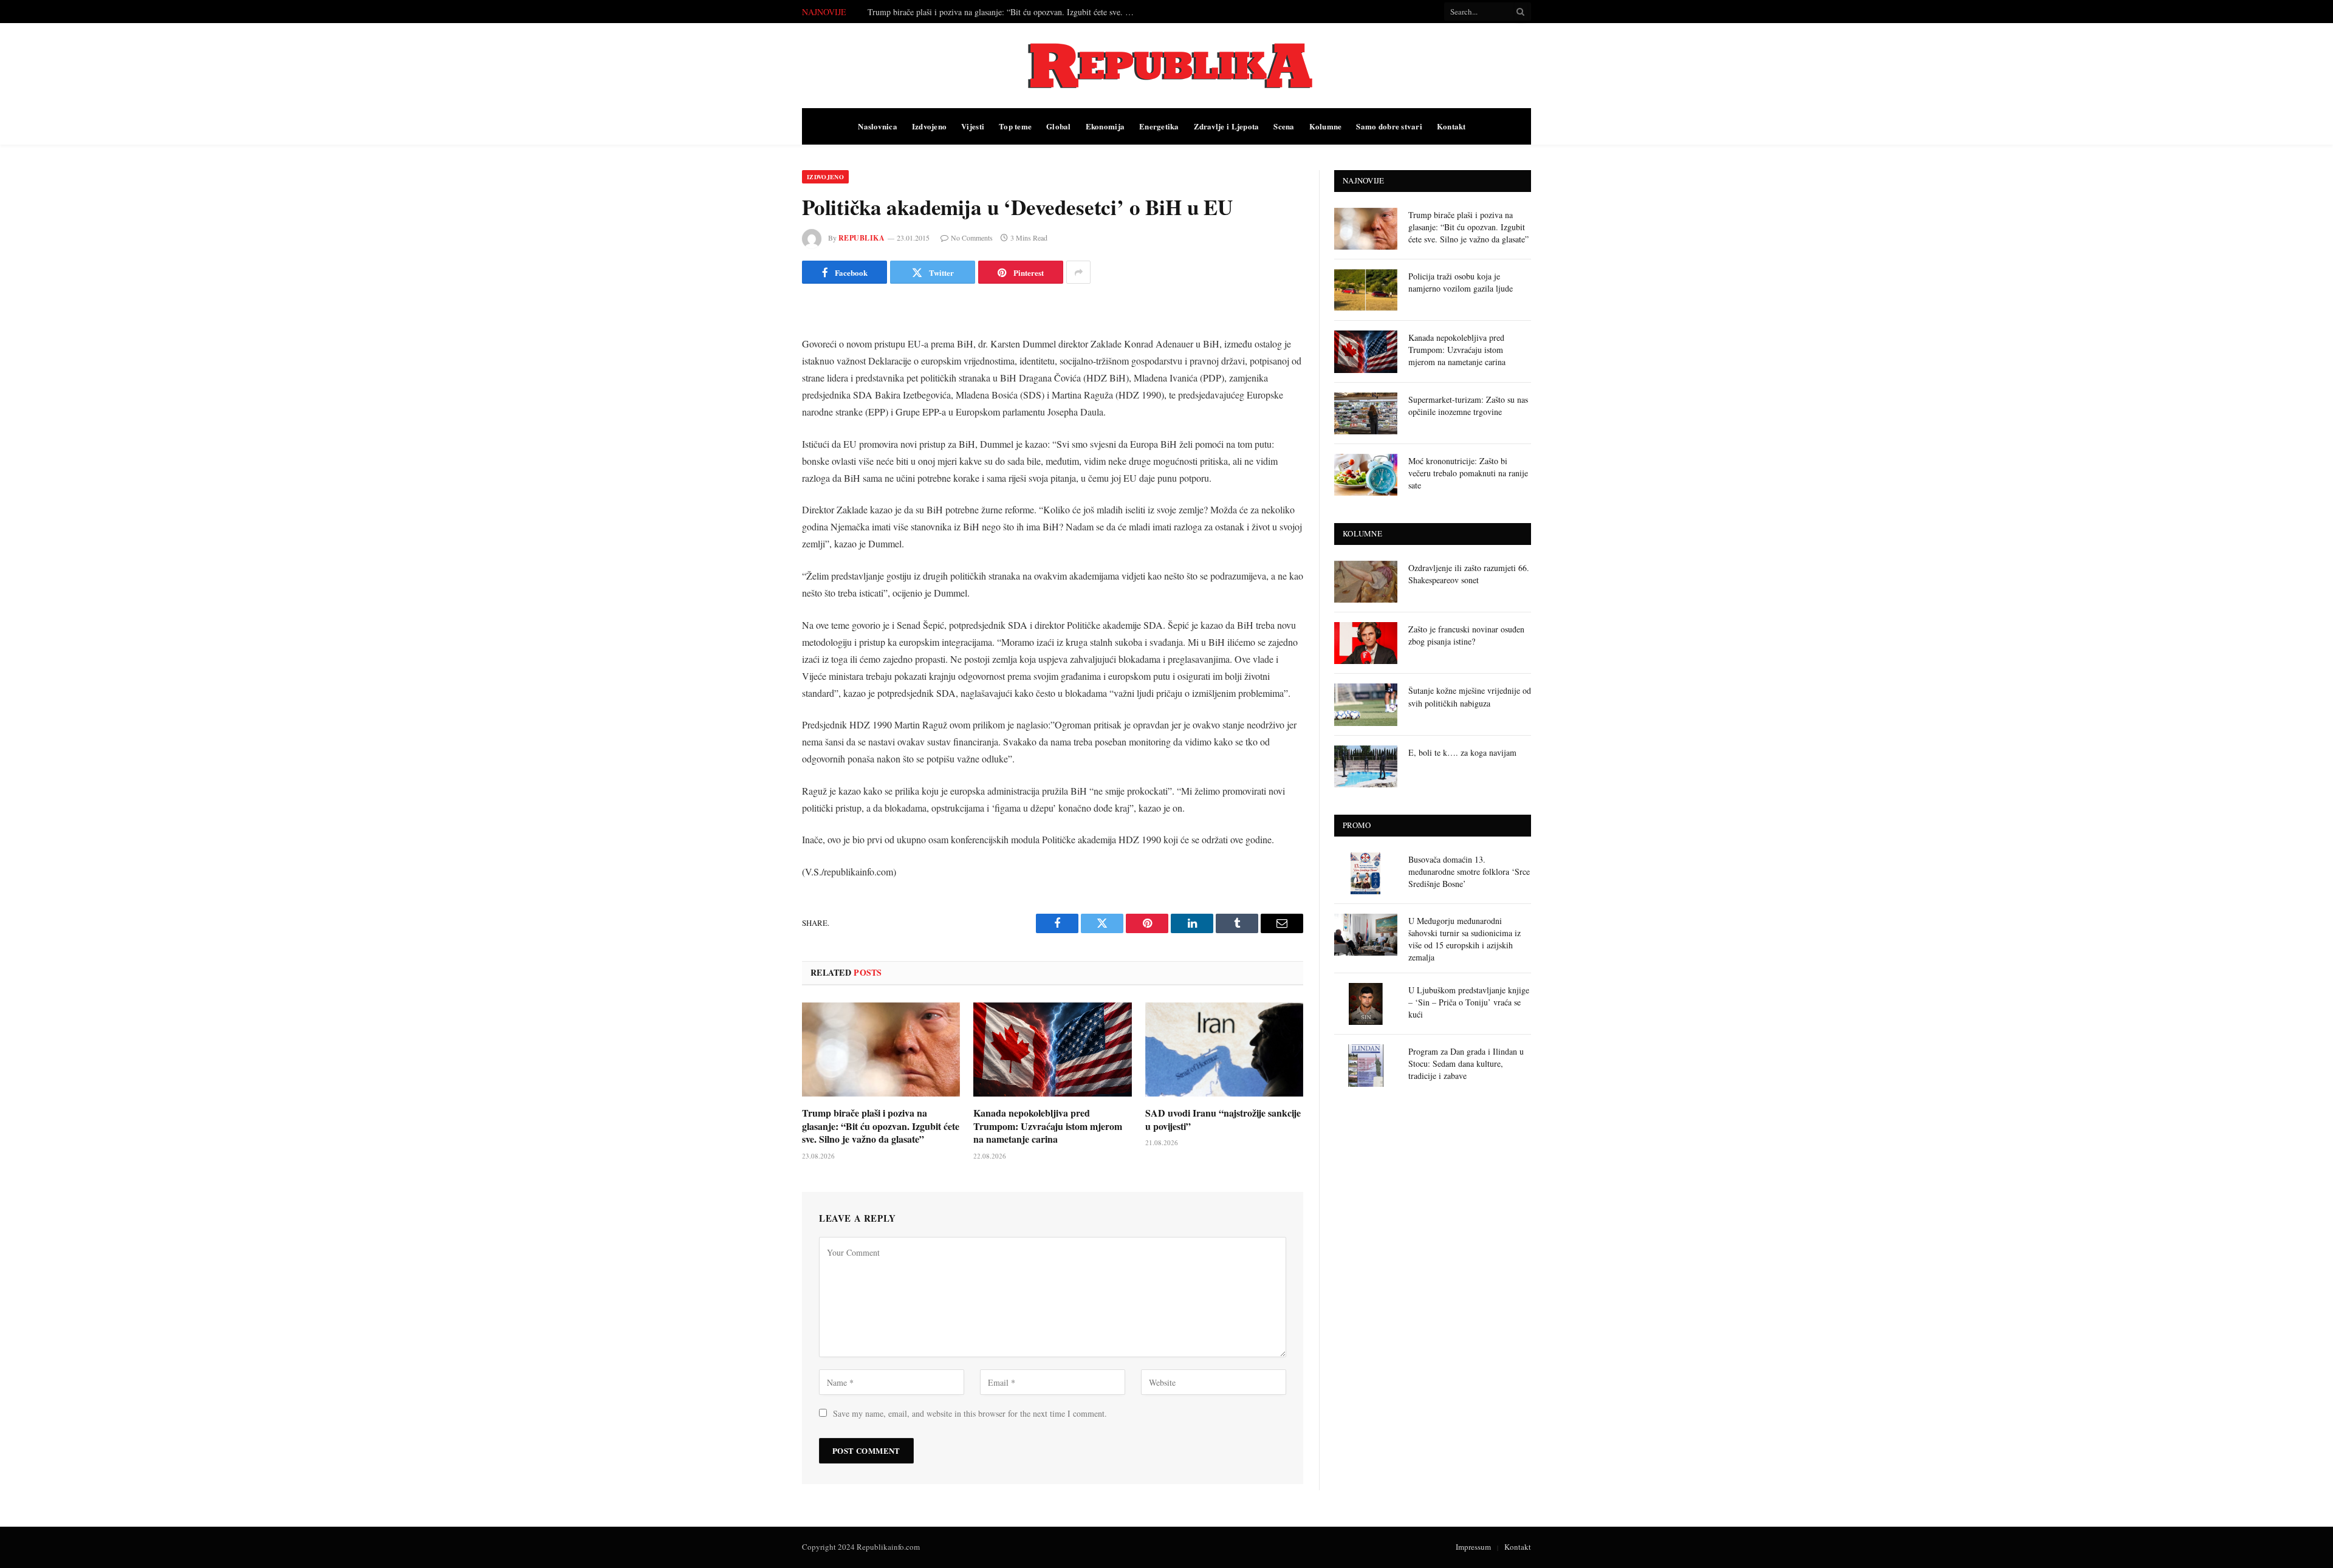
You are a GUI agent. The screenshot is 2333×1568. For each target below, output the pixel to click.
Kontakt (1451, 126)
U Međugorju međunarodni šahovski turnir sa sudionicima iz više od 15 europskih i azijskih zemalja (1465, 939)
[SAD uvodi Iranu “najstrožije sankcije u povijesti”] (1224, 1049)
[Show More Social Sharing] (1078, 272)
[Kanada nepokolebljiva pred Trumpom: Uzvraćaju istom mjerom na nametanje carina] (1052, 1049)
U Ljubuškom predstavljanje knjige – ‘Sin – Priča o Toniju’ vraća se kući (1469, 1002)
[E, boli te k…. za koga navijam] (1366, 766)
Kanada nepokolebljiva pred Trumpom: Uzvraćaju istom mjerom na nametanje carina (1048, 1126)
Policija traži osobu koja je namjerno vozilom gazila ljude (967, 12)
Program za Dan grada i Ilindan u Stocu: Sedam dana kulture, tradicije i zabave (1466, 1063)
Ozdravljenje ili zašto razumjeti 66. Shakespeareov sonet (1469, 574)
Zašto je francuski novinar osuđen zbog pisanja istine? (1466, 635)
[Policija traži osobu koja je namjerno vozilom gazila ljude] (1366, 290)
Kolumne (1326, 126)
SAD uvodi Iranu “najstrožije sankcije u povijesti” (1223, 1120)
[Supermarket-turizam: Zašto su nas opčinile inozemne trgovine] (1366, 413)
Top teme (1015, 126)
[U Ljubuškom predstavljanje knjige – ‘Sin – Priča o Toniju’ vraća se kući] (1366, 1004)
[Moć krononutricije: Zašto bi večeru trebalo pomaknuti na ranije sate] (1366, 475)
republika (862, 238)
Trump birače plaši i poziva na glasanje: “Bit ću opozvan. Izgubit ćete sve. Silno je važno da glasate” (881, 1126)
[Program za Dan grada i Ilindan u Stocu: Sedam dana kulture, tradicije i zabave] (1366, 1065)
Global (1059, 126)
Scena (1284, 126)
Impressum (1473, 1547)
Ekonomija (1105, 126)
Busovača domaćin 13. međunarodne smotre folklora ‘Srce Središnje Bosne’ (1469, 871)
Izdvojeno (929, 126)
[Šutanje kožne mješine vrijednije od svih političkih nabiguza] (1366, 704)
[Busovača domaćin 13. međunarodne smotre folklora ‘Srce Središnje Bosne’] (1366, 873)
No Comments (972, 238)
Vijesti (973, 126)
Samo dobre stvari (1389, 126)
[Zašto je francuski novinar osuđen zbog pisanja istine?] (1366, 643)
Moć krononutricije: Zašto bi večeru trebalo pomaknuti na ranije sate (1468, 473)
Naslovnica (878, 126)
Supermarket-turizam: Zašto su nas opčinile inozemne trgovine (1468, 406)
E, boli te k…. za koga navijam (1462, 752)
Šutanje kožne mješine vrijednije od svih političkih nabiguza (1470, 697)
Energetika (1159, 126)
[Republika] (1166, 66)
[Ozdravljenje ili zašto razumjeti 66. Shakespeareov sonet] (1366, 582)
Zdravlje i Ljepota (1227, 126)
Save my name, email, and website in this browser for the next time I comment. (970, 1413)
